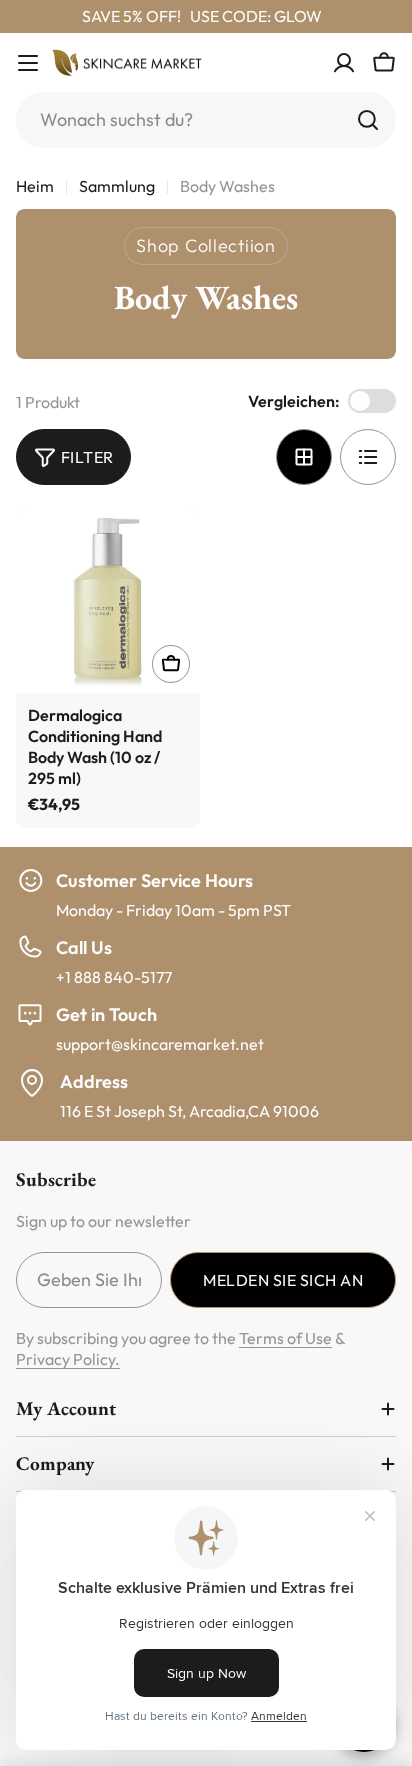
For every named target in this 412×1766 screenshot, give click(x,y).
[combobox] (206, 120)
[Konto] (344, 63)
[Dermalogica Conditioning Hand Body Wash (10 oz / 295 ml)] (108, 601)
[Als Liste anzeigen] (368, 457)
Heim (35, 186)
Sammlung (117, 186)
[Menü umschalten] (28, 63)
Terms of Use (285, 1338)
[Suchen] (368, 120)
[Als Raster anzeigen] (304, 457)
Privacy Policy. (68, 1359)
